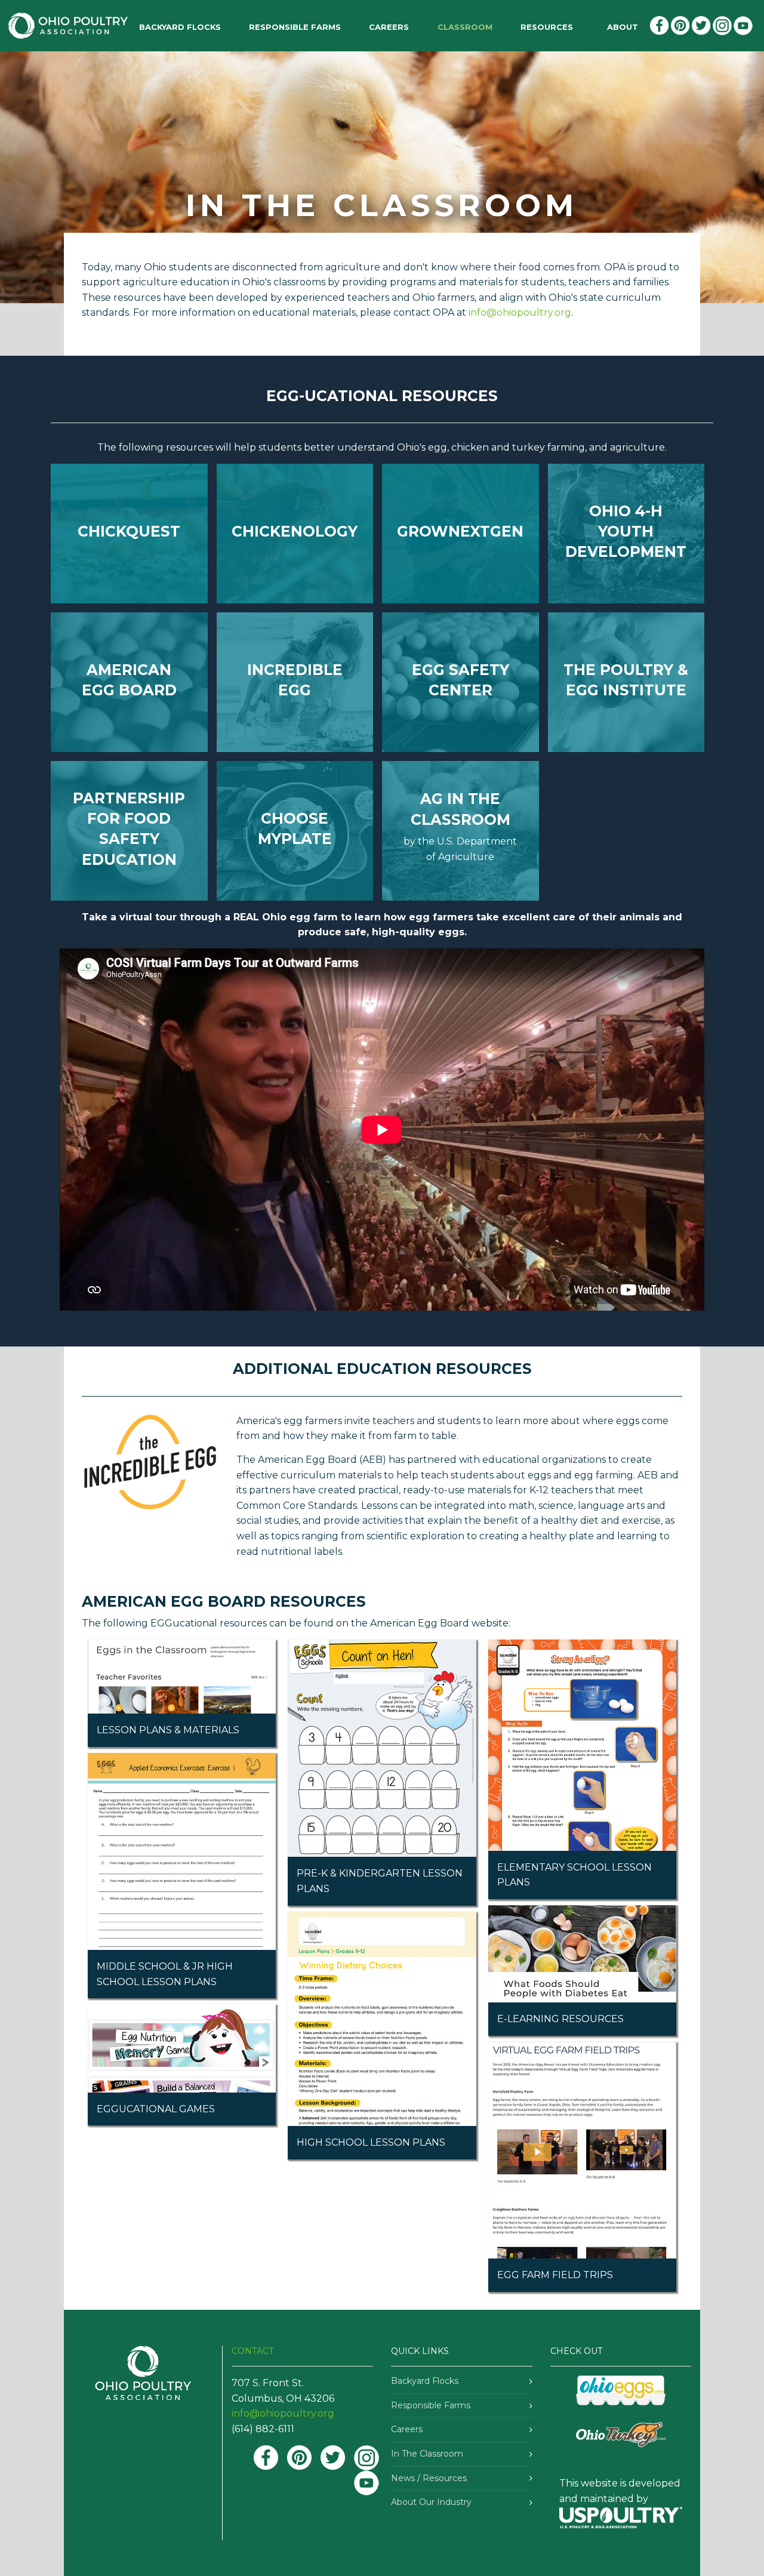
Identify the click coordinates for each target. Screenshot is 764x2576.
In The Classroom (427, 2454)
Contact (252, 2351)
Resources (547, 27)
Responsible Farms (295, 27)
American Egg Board (420, 1623)
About (623, 27)
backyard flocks (180, 27)
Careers (389, 27)
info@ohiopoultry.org (520, 312)
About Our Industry (431, 2502)
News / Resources (429, 2478)
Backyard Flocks (425, 2381)
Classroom (465, 27)
